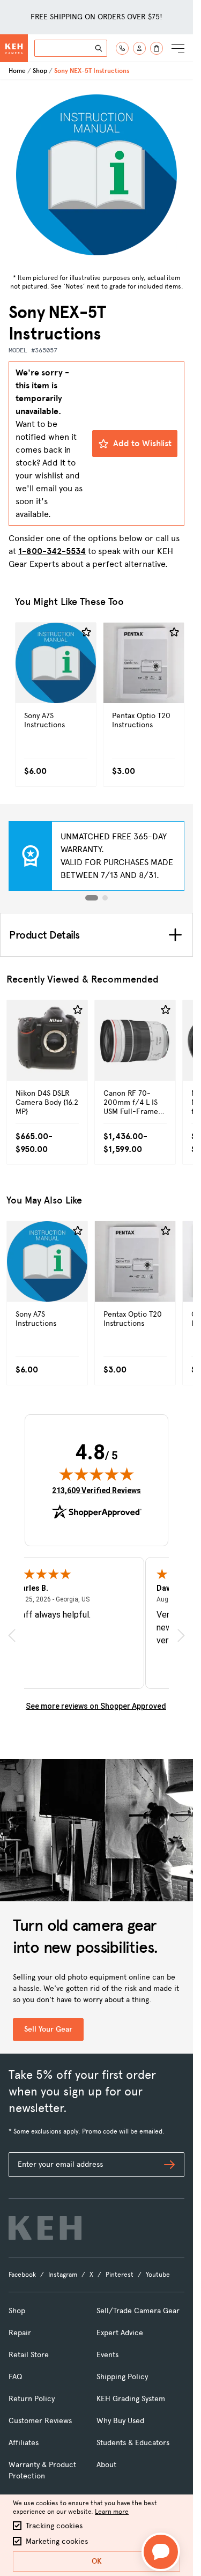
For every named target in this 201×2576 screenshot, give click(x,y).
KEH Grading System (131, 2399)
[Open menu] (178, 48)
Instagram (63, 2275)
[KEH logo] (45, 2228)
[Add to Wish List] (86, 632)
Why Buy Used (120, 2421)
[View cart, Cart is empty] (157, 48)
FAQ (15, 2377)
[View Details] (56, 686)
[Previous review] (12, 1636)
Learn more (112, 2512)
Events (107, 2355)
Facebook (22, 2275)
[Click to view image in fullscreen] (96, 175)
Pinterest (120, 2275)
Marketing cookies (57, 2541)
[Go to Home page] (14, 48)
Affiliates (24, 2443)
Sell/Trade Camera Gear (138, 2311)
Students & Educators (133, 2443)
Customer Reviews (40, 2421)
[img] (96, 1474)
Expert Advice (120, 2333)
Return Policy (32, 2399)
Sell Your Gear (48, 2029)
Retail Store (29, 2355)
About (106, 2465)
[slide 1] (92, 898)
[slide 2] (105, 898)
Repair (20, 2333)
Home (17, 71)
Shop (40, 71)
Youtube (158, 2275)
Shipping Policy (122, 2377)
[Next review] (181, 1636)
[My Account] (139, 48)
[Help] (122, 48)
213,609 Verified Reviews (96, 1490)
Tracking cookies (54, 2526)
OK (97, 2561)
